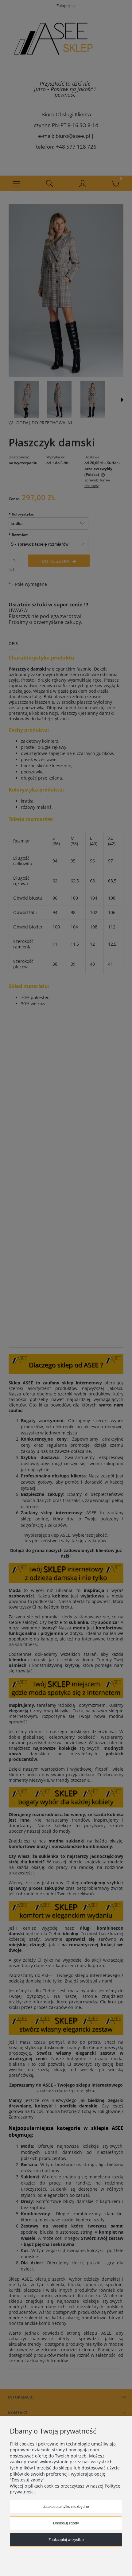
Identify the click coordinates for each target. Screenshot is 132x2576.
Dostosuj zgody (66, 2523)
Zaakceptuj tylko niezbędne (66, 2507)
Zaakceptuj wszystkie (66, 2540)
